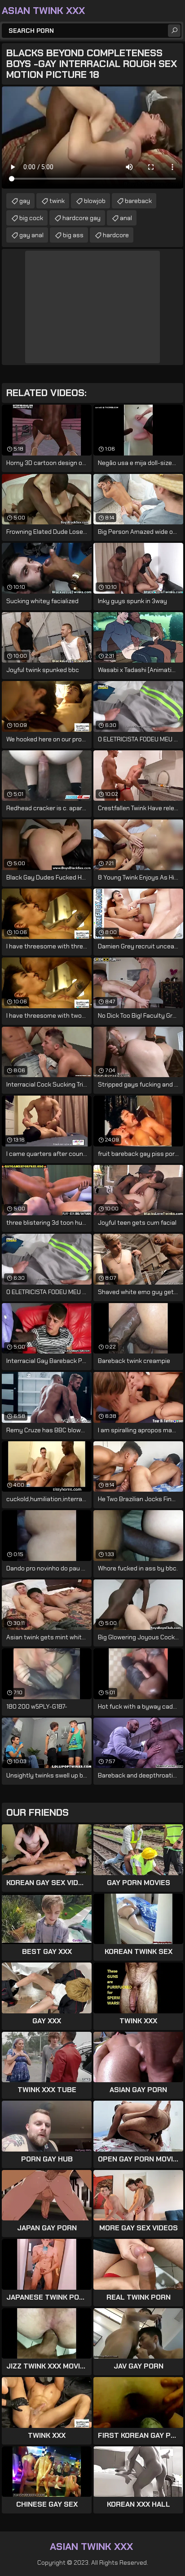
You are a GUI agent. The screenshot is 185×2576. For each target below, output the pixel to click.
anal (126, 218)
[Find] (174, 31)
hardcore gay (81, 218)
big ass (73, 235)
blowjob (95, 201)
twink (57, 201)
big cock (31, 218)
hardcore (116, 235)
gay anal (31, 235)
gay (25, 201)
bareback (138, 201)
